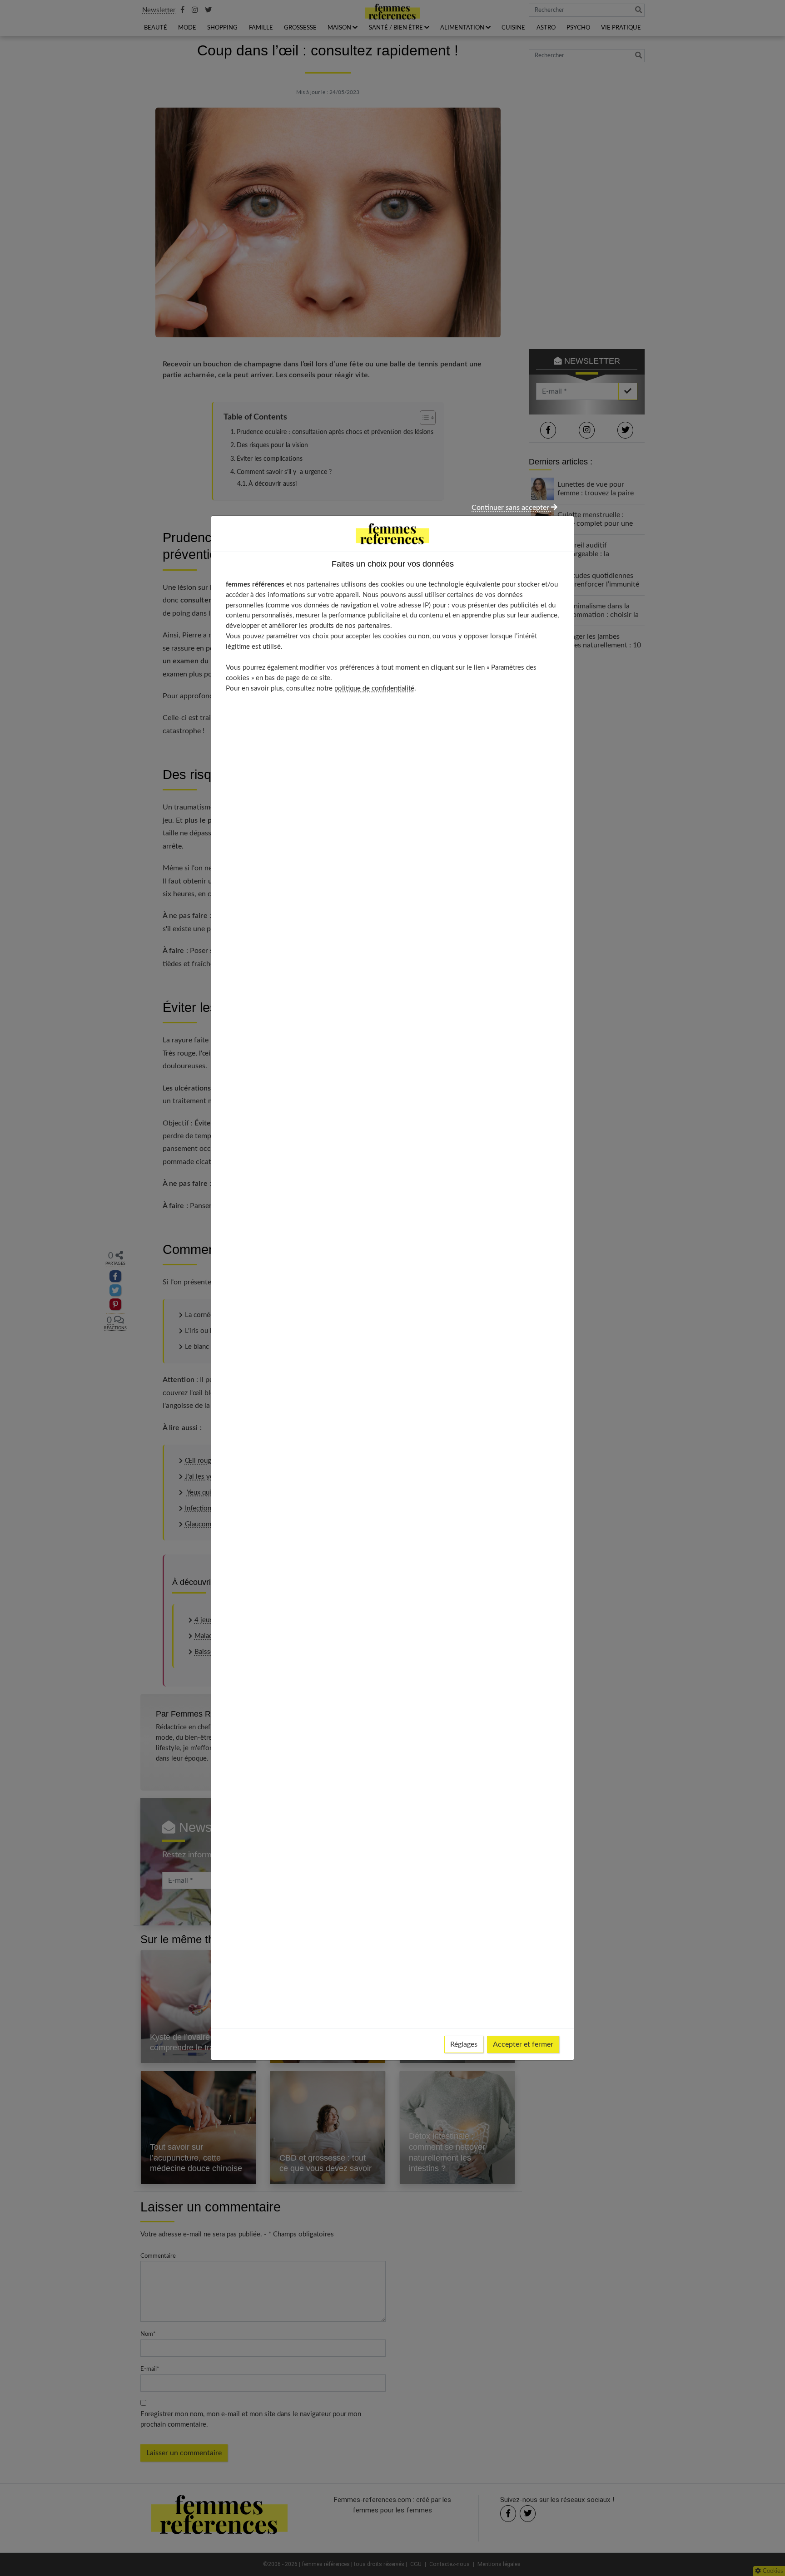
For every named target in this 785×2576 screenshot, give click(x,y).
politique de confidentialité (374, 688)
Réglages (464, 2044)
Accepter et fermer (523, 2044)
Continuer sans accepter (511, 508)
